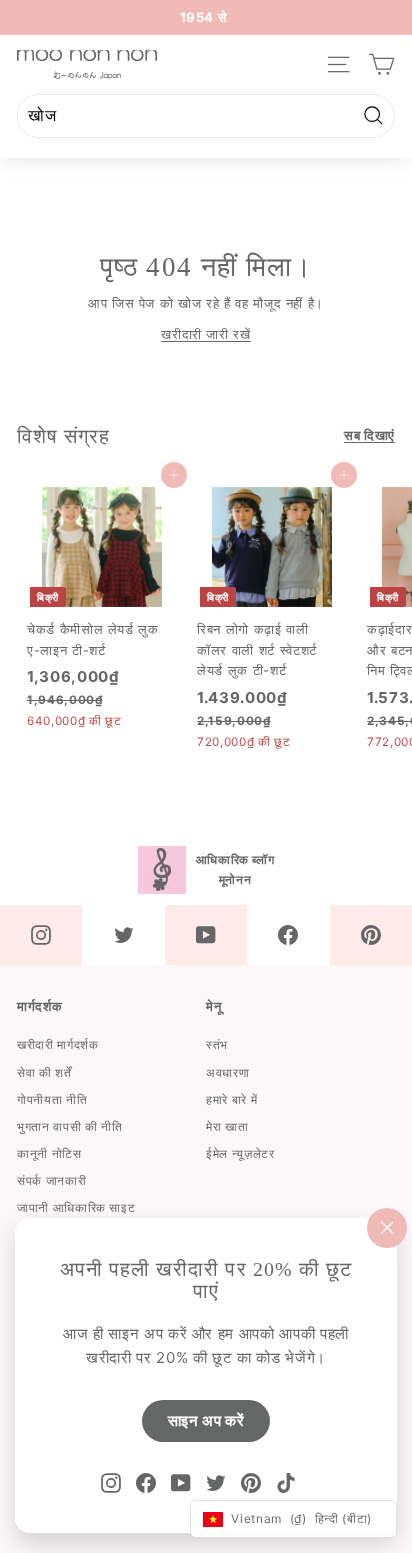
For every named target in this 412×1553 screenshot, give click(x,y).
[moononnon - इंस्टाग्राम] (41, 935)
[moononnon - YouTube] (206, 935)
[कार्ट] (381, 64)
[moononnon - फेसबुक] (288, 935)
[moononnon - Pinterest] (371, 935)
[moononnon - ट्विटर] (123, 935)
